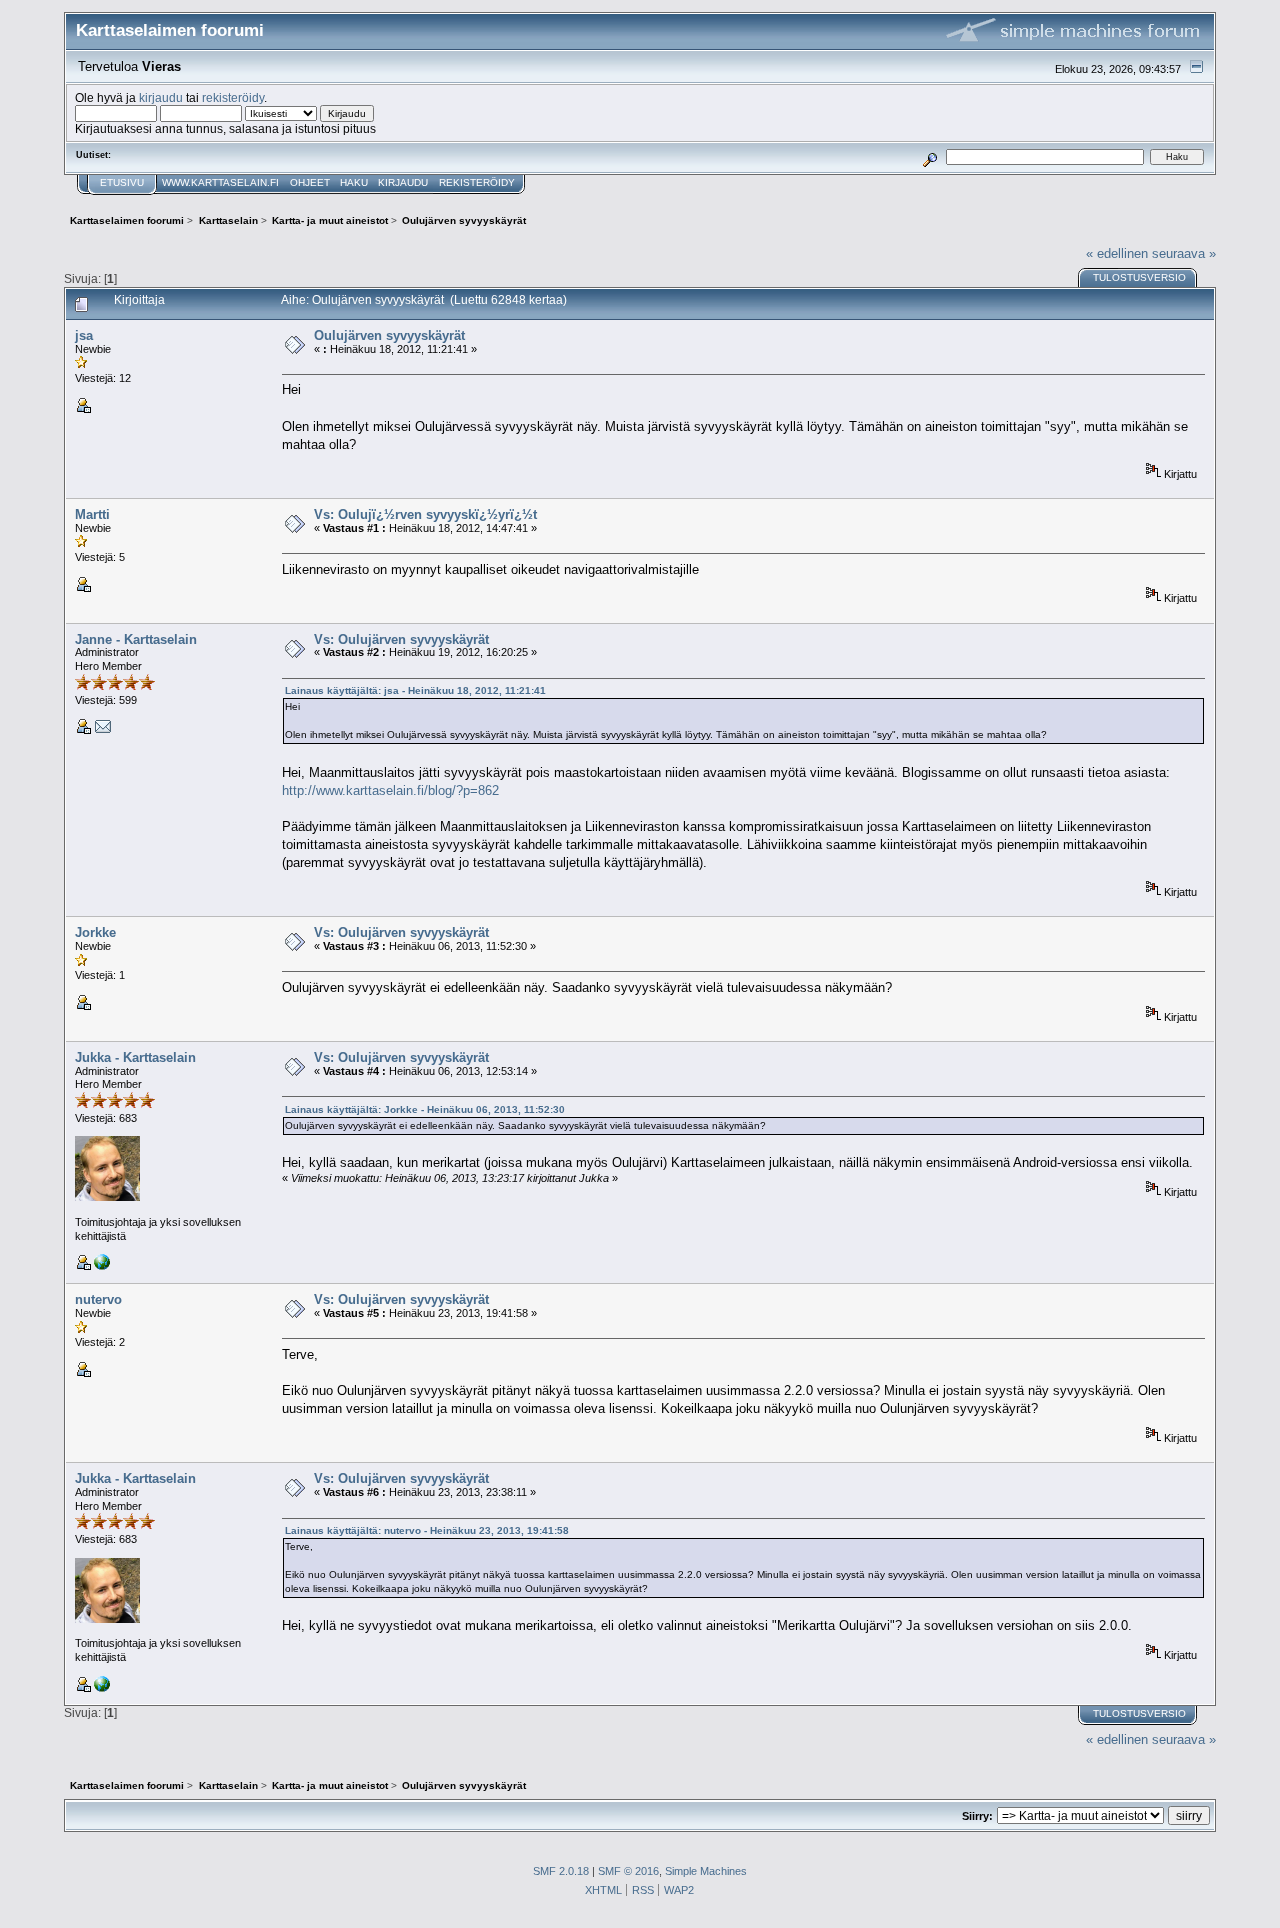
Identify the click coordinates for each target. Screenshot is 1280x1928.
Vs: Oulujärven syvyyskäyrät (401, 639)
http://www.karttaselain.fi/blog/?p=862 (390, 790)
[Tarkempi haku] (930, 156)
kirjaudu (161, 97)
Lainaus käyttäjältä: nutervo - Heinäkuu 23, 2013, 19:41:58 (427, 1530)
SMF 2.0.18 (561, 1871)
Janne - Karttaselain (136, 639)
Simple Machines (706, 1871)
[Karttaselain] (102, 1266)
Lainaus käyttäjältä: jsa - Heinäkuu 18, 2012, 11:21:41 (415, 690)
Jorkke (95, 932)
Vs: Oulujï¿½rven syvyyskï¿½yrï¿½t (425, 514)
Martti (92, 514)
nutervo (98, 1299)
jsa (84, 335)
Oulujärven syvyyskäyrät (389, 335)
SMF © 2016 (628, 1871)
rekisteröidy (233, 97)
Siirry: (977, 1816)
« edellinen (1117, 253)
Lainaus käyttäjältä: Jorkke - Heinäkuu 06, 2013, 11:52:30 (425, 1109)
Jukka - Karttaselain (135, 1057)
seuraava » (1184, 253)
